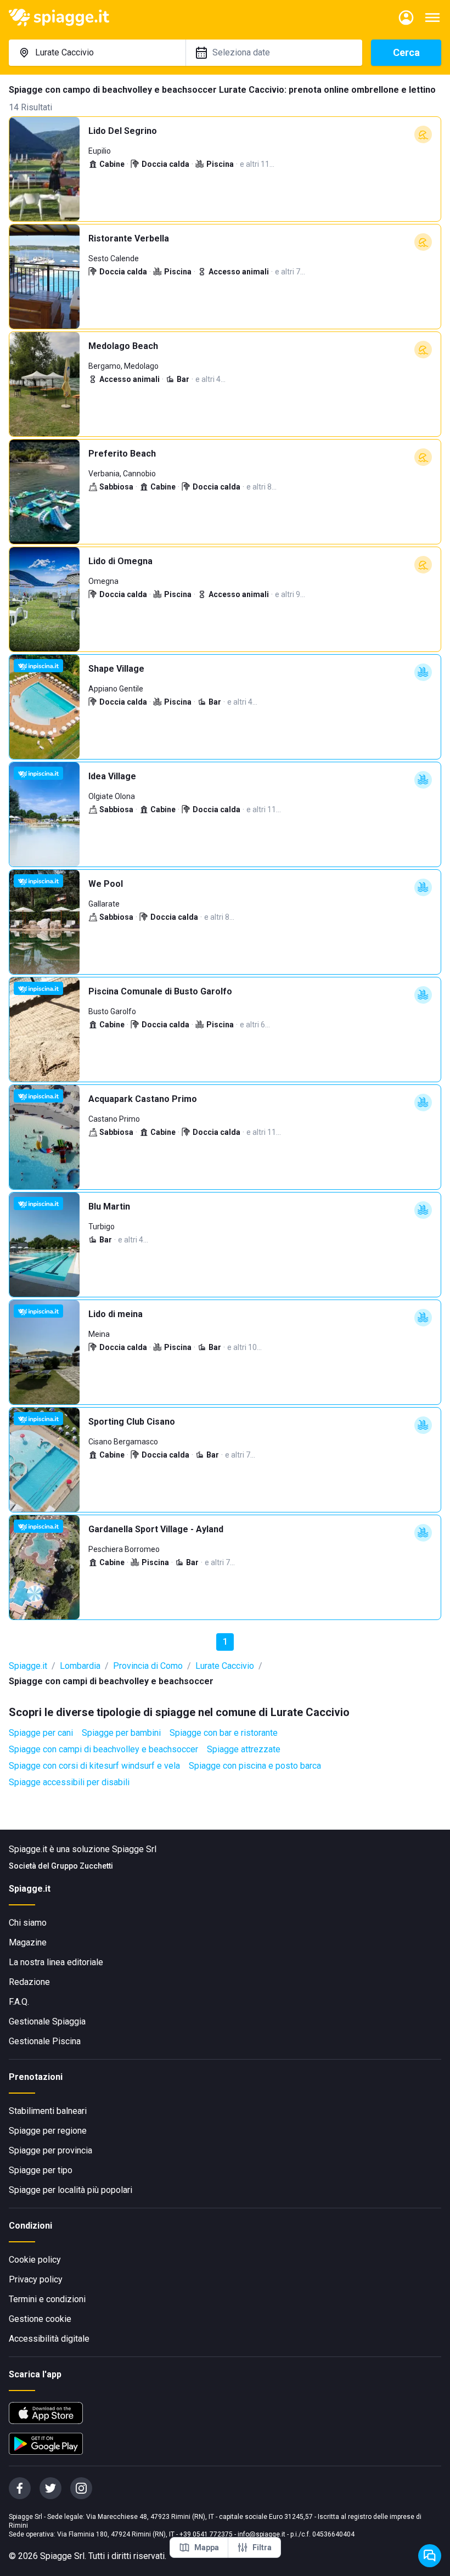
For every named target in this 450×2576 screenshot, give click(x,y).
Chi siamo (28, 1923)
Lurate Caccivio (225, 1666)
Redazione (29, 1982)
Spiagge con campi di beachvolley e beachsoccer (103, 1749)
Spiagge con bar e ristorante (224, 1733)
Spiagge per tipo (41, 2170)
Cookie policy (35, 2260)
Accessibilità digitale (49, 2339)
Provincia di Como (148, 1666)
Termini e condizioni (47, 2299)
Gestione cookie (40, 2319)
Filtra (262, 2547)
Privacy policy (36, 2279)
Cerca (406, 52)
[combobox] (97, 53)
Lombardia (80, 1666)
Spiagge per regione (48, 2131)
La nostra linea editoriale (56, 1962)
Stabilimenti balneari (48, 2111)
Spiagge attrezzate (244, 1749)
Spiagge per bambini (121, 1733)
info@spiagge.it (261, 2534)
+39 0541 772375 (206, 2534)
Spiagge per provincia (50, 2150)
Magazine (28, 1942)
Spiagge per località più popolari (71, 2190)
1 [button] (225, 1642)
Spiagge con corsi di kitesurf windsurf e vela (94, 1766)
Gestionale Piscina (45, 2041)
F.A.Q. (19, 2002)
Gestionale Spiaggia (47, 2021)
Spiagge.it (28, 1666)
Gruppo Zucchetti (82, 1866)
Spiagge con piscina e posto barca (255, 1766)
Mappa (207, 2547)
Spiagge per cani (41, 1733)
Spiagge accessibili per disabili (69, 1782)
